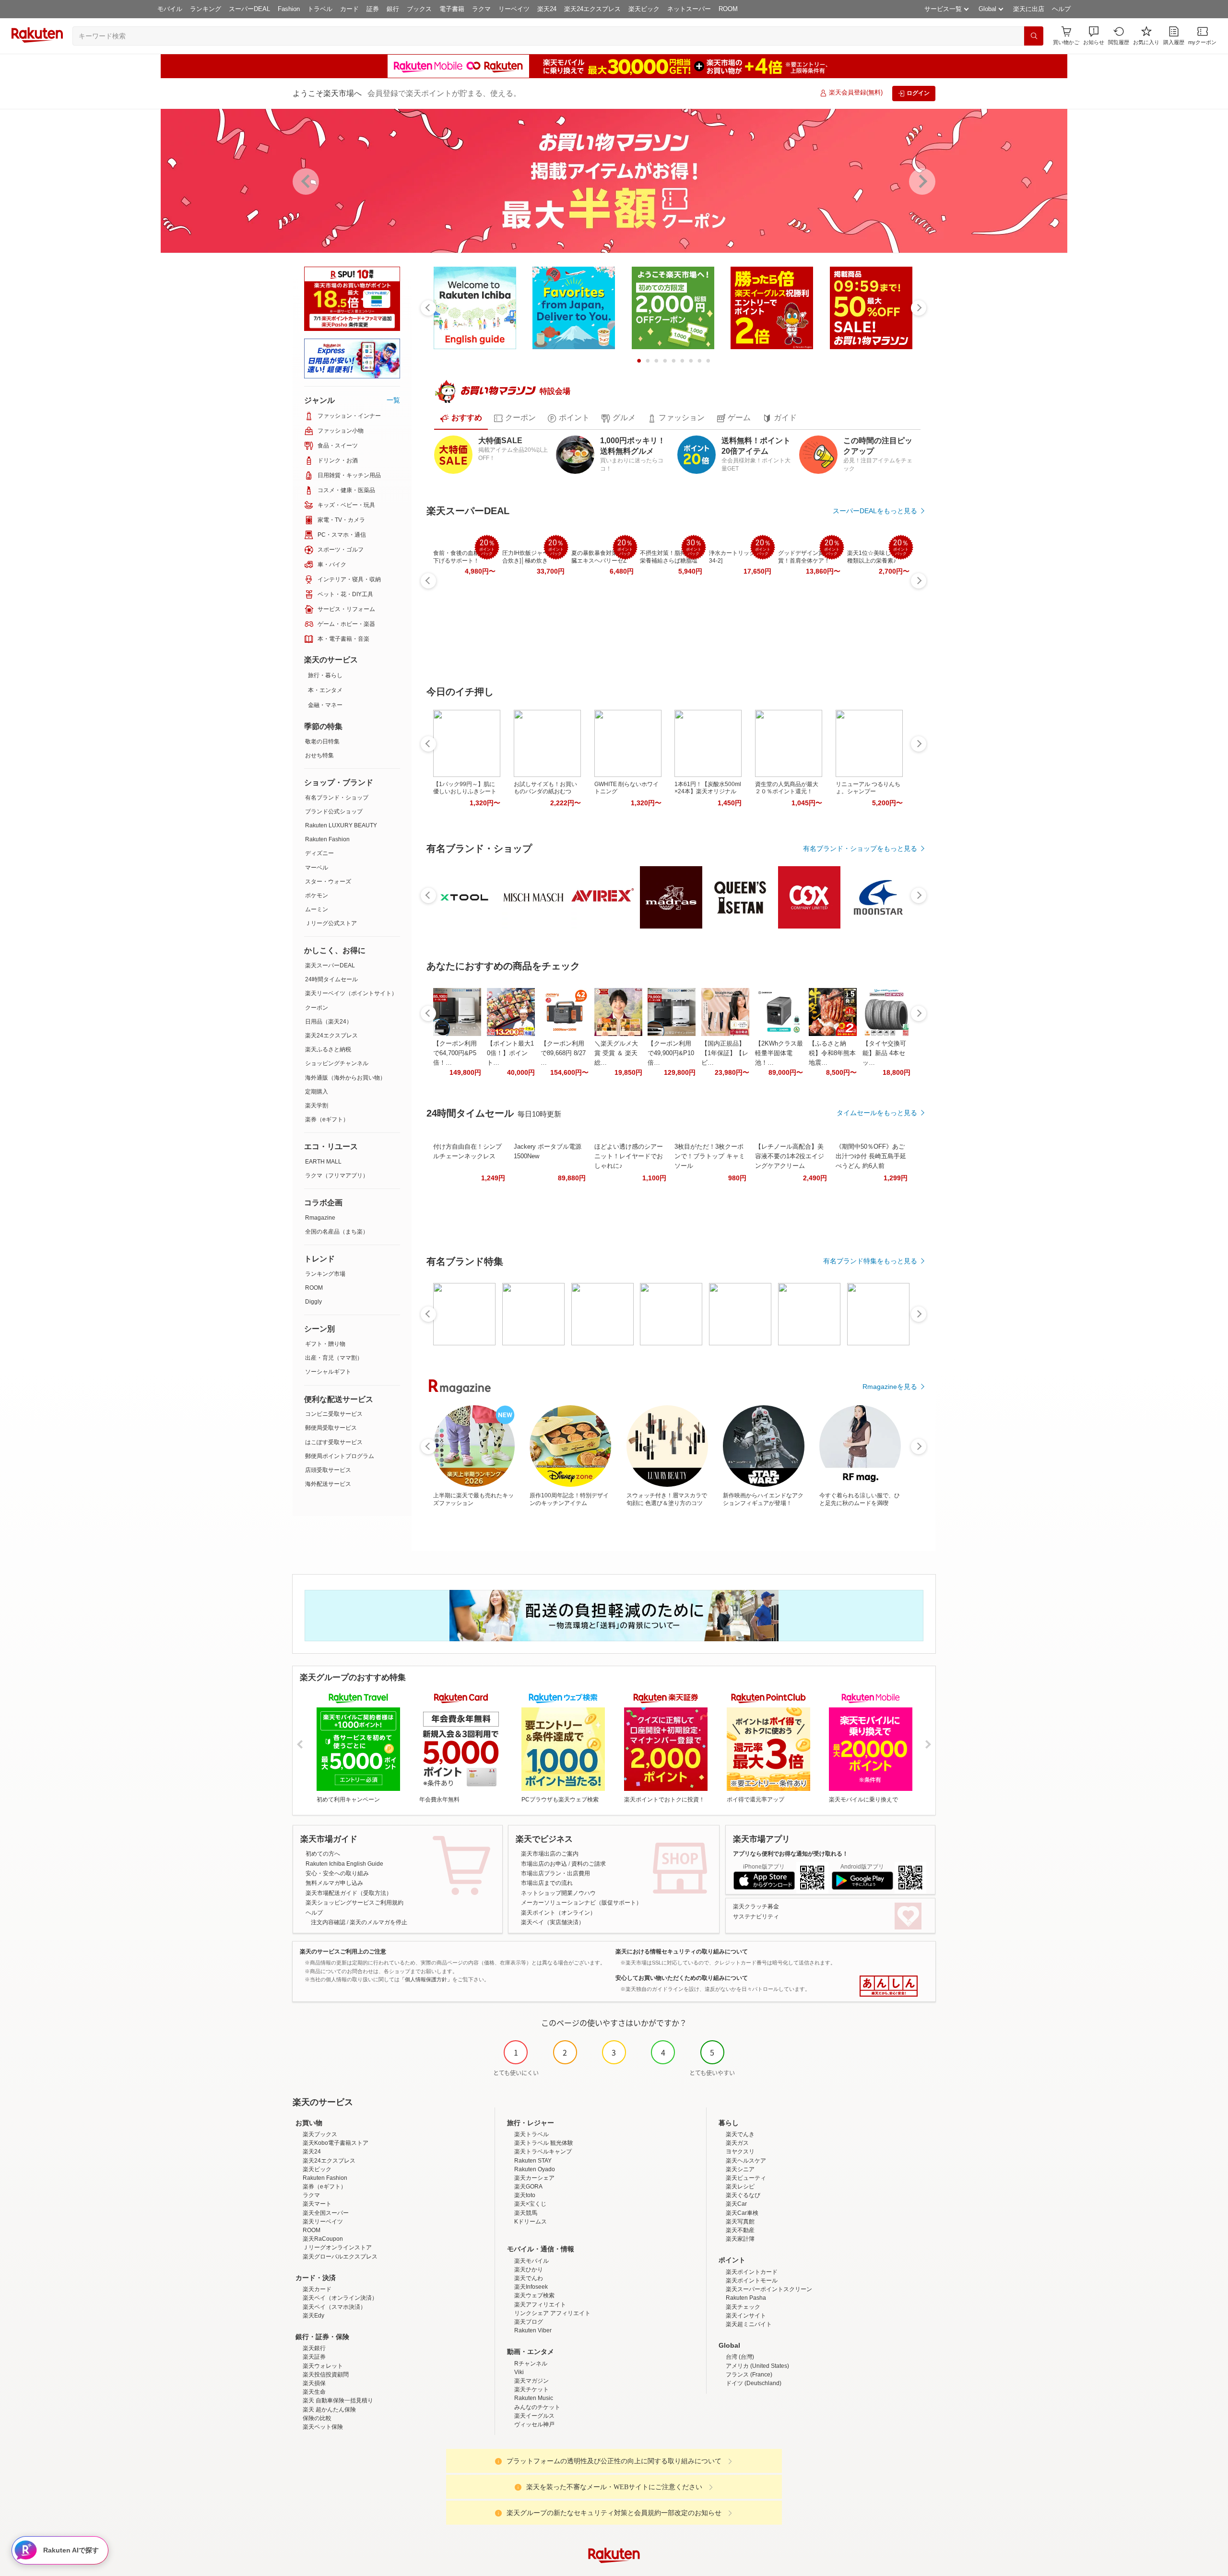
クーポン (317, 1008)
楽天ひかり (529, 2270)
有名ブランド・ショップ (337, 798)
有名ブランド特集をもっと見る (870, 1261)
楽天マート (317, 2204)
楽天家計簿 (740, 2239)
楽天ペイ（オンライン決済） (340, 2298)
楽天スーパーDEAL (330, 965)
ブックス (419, 9)
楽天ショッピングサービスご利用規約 (354, 1903)
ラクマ (481, 9)
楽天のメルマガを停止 (378, 1922)
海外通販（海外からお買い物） (345, 1078)
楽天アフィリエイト (540, 2305)
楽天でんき (740, 2134)
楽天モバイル (531, 2261)
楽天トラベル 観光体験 (544, 2143)
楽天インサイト (746, 2316)
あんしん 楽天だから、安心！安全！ (889, 1986)
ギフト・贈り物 (325, 1344)
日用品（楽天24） (329, 1022)
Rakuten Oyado (535, 2169)
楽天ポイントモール (752, 2281)
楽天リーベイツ (323, 2222)
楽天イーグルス (534, 2416)
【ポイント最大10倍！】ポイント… (510, 1053)
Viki (519, 2372)
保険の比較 (317, 2418)
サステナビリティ (756, 1917)
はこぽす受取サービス (334, 1442)
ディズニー (319, 853)
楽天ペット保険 (323, 2427)
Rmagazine (320, 1218)
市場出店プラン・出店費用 (555, 1873)
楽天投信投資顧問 (326, 2375)
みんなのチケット (537, 2407)
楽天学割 (317, 1106)
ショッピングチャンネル (337, 1063)
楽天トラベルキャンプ (543, 2152)
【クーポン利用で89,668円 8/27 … (563, 1053)
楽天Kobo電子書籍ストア (336, 2143)
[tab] (461, 418)
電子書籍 (452, 9)
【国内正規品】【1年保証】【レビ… (725, 1053)
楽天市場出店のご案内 (550, 1854)
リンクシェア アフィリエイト (552, 2313)
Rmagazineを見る (890, 1387)
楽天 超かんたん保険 (329, 2410)
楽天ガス (737, 2143)
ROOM (728, 9)
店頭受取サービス (328, 1470)
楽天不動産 (740, 2230)
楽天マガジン (531, 2381)
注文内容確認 (328, 1922)
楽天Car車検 (742, 2213)
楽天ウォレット (323, 2366)
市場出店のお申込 (544, 1864)
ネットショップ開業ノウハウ (558, 1893)
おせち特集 (319, 755)
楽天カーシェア (534, 2178)
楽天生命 (314, 2392)
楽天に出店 (1029, 9)
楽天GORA (528, 2187)
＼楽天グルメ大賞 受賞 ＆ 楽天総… (616, 1053)
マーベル (317, 868)
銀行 (393, 9)
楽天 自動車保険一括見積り (338, 2400)
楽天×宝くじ (530, 2204)
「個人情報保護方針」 (426, 1979)
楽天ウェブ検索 (534, 2295)
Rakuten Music (534, 2398)
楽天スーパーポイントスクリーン (769, 2289)
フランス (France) (749, 2375)
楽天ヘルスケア (746, 2161)
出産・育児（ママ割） (334, 1358)
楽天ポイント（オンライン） (558, 1913)
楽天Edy (313, 2316)
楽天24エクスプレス (592, 9)
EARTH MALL (323, 1162)
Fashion (289, 9)
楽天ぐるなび (743, 2195)
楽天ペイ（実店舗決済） (553, 1922)
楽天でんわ (529, 2278)
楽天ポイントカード (752, 2272)
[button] (1094, 36)
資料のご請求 (589, 1864)
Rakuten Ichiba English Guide (344, 1864)
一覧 (393, 400)
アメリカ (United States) (757, 2366)
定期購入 (317, 1092)
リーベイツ (514, 9)
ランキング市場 (325, 1274)
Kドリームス (531, 2222)
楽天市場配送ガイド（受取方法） (349, 1893)
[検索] (1034, 36)
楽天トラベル (531, 2134)
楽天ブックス (320, 2134)
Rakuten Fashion (327, 839)
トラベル (320, 9)
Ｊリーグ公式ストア (331, 923)
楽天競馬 (526, 2213)
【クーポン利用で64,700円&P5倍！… (455, 1053)
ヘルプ (1061, 9)
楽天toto (525, 2195)
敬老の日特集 (322, 741)
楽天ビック (644, 9)
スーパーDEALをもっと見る (875, 511)
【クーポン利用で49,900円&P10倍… (671, 1053)
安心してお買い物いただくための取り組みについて (682, 1978)
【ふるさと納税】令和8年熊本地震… (832, 1053)
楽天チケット (531, 2389)
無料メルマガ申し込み (334, 1883)
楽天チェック (743, 2307)
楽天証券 (314, 2357)
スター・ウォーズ (328, 882)
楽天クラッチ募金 (756, 1906)
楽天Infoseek (531, 2287)
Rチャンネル (531, 2364)
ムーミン (317, 909)
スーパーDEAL (249, 9)
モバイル (170, 9)
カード (349, 9)
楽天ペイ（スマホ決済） (334, 2307)
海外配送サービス (328, 1484)
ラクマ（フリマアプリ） (337, 1176)
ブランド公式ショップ (334, 812)
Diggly (313, 1302)
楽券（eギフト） (327, 1119)
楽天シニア (740, 2169)
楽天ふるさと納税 (328, 1049)
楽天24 (547, 9)
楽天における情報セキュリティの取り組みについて (682, 1952)
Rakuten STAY (533, 2161)
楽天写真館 (740, 2222)
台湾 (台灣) (740, 2357)
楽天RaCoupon (323, 2239)
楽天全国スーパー (326, 2213)
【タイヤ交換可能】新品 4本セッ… (884, 1053)
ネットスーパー (689, 9)
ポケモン (317, 895)
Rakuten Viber (533, 2330)
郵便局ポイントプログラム (340, 1456)
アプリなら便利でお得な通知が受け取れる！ (791, 1854)
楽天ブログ (529, 2322)
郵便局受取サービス (331, 1428)
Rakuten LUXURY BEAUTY (341, 825)
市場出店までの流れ (547, 1883)
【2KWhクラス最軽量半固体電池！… (779, 1053)
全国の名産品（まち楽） (337, 1232)
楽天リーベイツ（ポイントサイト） (351, 993)
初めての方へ (323, 1854)
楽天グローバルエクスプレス (340, 2257)
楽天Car (736, 2204)
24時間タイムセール (331, 979)
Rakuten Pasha (746, 2298)
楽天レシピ (740, 2187)
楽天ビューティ (746, 2178)
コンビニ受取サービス (334, 1414)
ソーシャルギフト (328, 1372)
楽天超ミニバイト (749, 2324)
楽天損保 (314, 2383)
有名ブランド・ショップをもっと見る (860, 848)
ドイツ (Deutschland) (754, 2383)
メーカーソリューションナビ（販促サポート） (581, 1903)
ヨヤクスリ (740, 2152)
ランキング (206, 9)
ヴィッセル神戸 (534, 2424)
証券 (373, 9)
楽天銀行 (314, 2348)
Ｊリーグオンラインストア (337, 2247)
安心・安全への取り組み (337, 1873)
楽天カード (317, 2289)
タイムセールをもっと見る (877, 1113)
